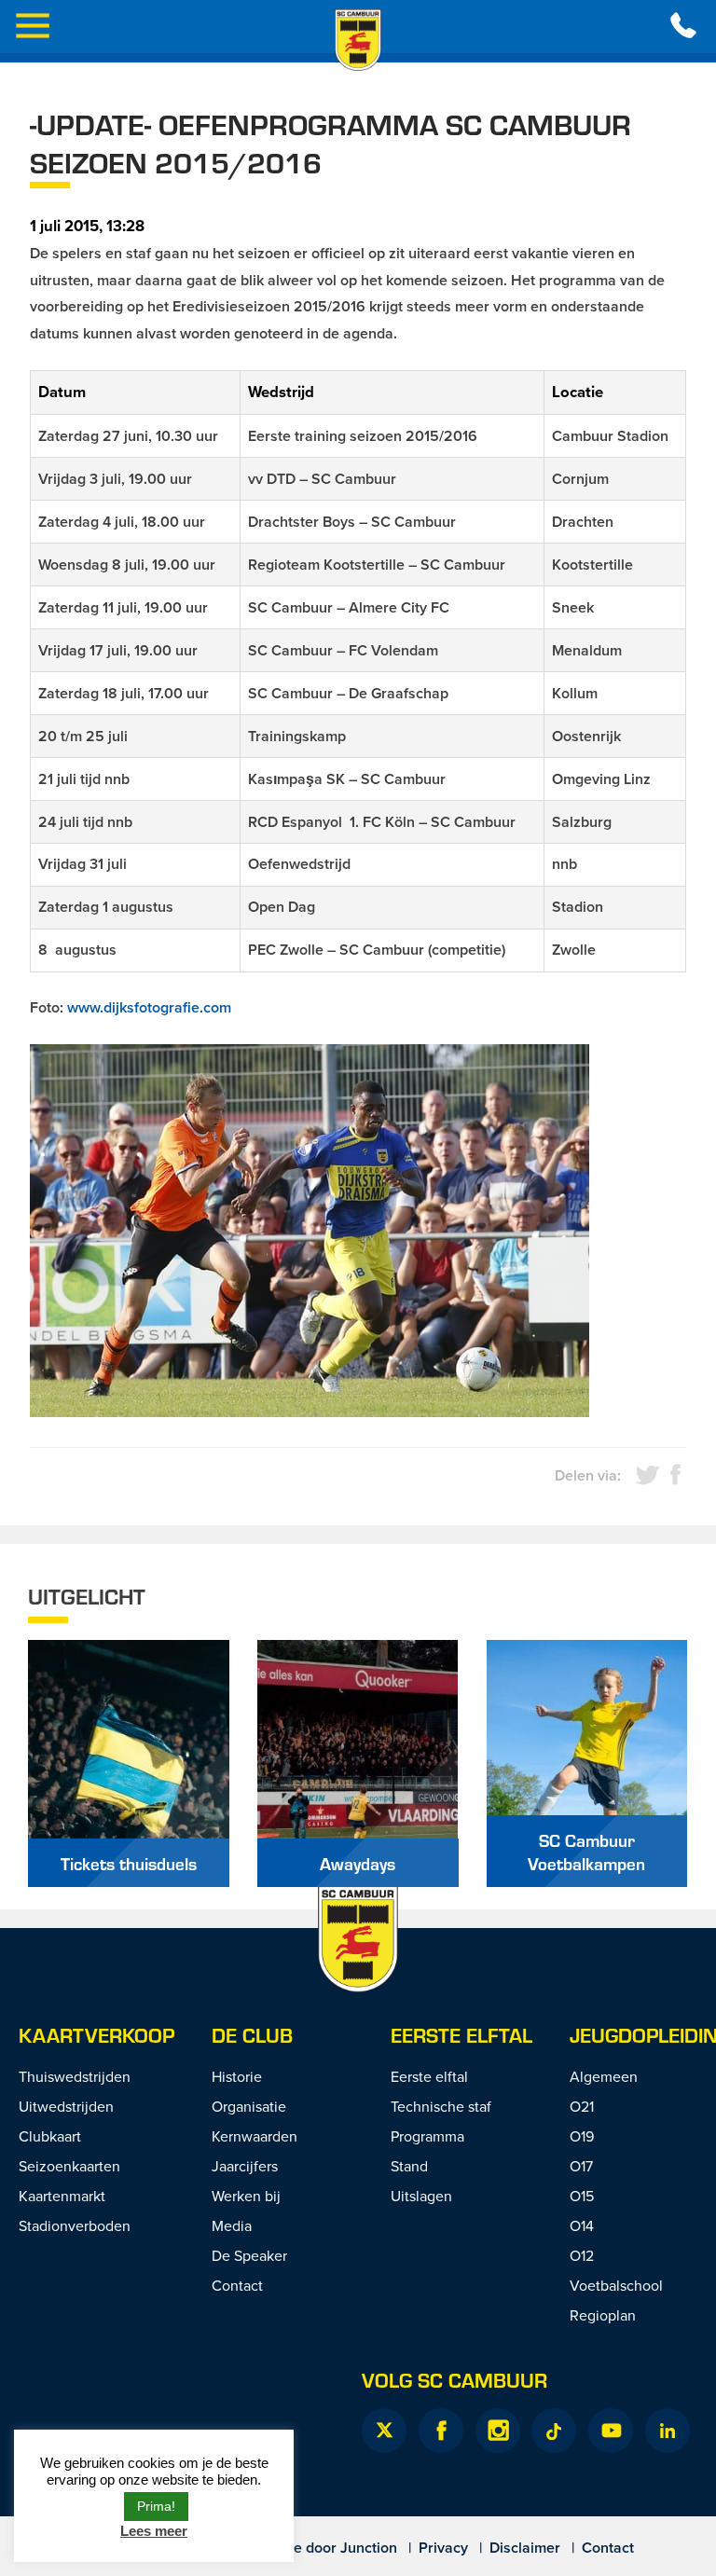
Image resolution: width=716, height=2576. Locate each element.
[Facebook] (441, 2431)
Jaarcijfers (245, 2166)
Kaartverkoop (96, 2035)
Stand (409, 2166)
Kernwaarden (255, 2136)
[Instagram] (498, 2431)
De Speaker (249, 2255)
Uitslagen (421, 2196)
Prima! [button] (156, 2506)
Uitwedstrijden (66, 2106)
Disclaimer (525, 2548)
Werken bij (246, 2196)
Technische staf (441, 2106)
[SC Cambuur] (358, 40)
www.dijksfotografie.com (149, 1007)
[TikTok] (554, 2431)
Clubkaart (50, 2136)
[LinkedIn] (668, 2431)
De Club (252, 2035)
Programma (427, 2136)
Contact (237, 2285)
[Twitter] (384, 2431)
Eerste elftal (461, 2035)
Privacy (443, 2548)
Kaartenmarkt (62, 2196)
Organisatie (249, 2106)
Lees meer (154, 2531)
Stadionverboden (75, 2225)
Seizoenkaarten (69, 2166)
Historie (237, 2076)
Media (232, 2225)
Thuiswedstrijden (75, 2076)
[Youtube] (611, 2431)
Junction (369, 2548)
